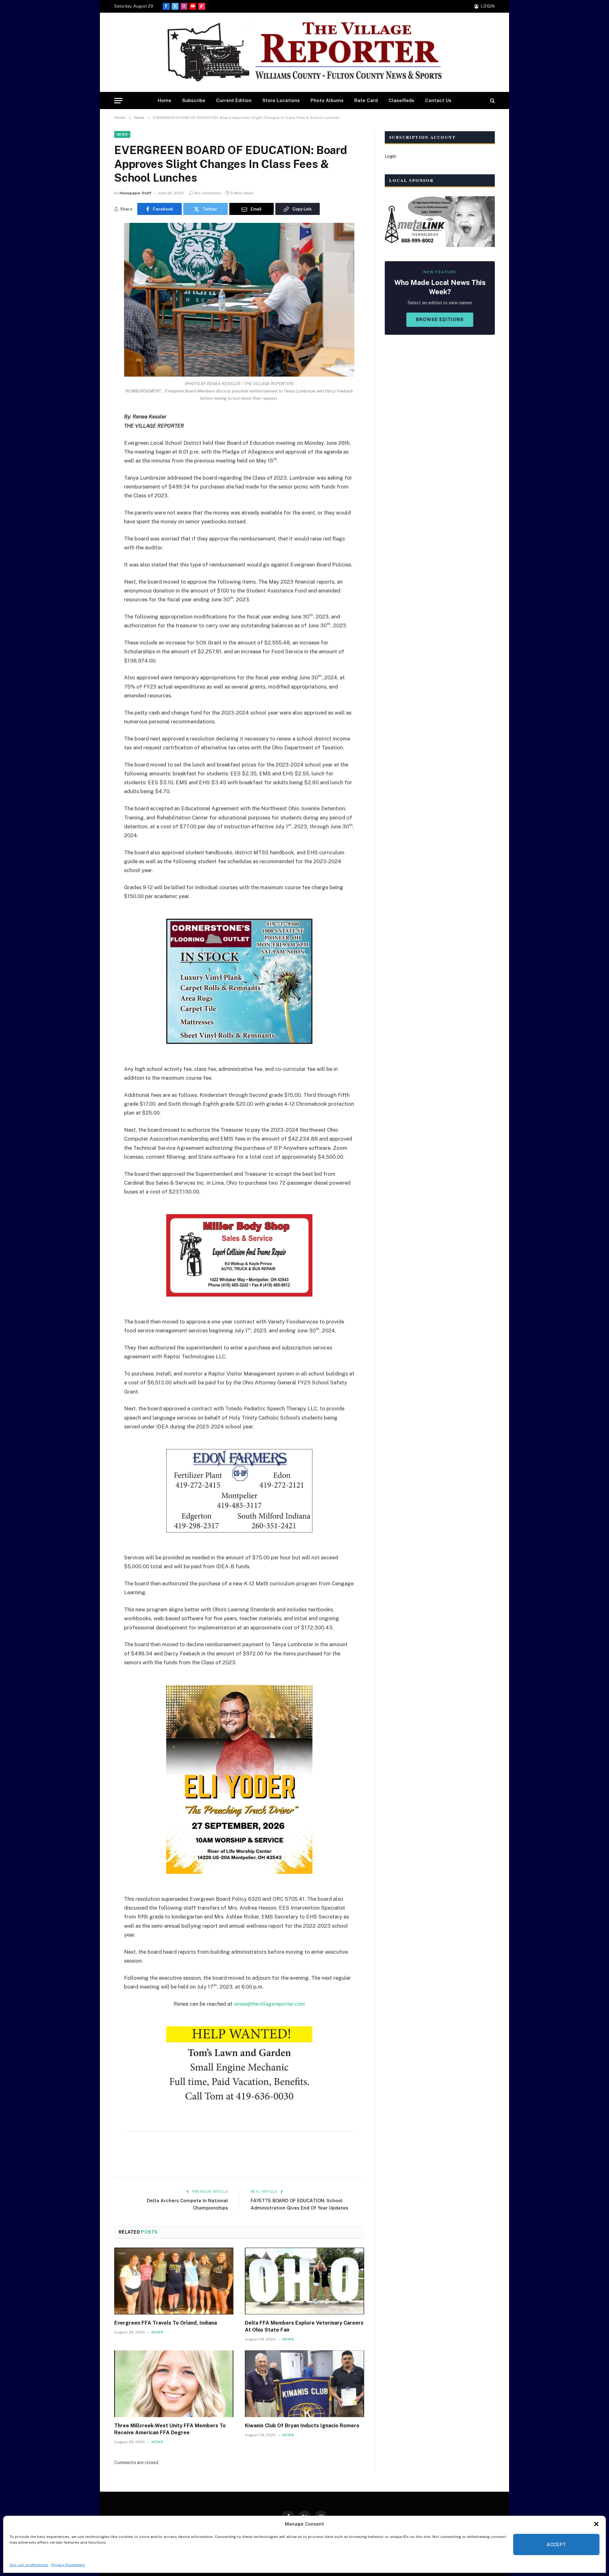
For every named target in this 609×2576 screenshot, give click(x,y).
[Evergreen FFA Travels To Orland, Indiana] (174, 2281)
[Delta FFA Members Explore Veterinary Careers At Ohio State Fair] (304, 2281)
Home (164, 100)
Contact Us (438, 100)
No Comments (208, 193)
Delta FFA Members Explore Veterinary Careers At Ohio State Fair (304, 2326)
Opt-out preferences (29, 2565)
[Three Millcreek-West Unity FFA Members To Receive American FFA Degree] (174, 2384)
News (122, 134)
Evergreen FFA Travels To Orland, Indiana (166, 2323)
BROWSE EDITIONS (440, 320)
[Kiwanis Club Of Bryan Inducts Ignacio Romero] (304, 2384)
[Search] (492, 101)
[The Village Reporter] (304, 52)
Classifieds (401, 100)
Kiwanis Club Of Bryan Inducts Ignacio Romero (302, 2426)
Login (390, 156)
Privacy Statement (68, 2565)
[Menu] (118, 101)
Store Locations (281, 100)
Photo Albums (327, 100)
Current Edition (234, 100)
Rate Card (366, 100)
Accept (556, 2544)
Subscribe (194, 100)
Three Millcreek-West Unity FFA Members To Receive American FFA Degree (170, 2429)
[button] (596, 2524)
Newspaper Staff (135, 193)
